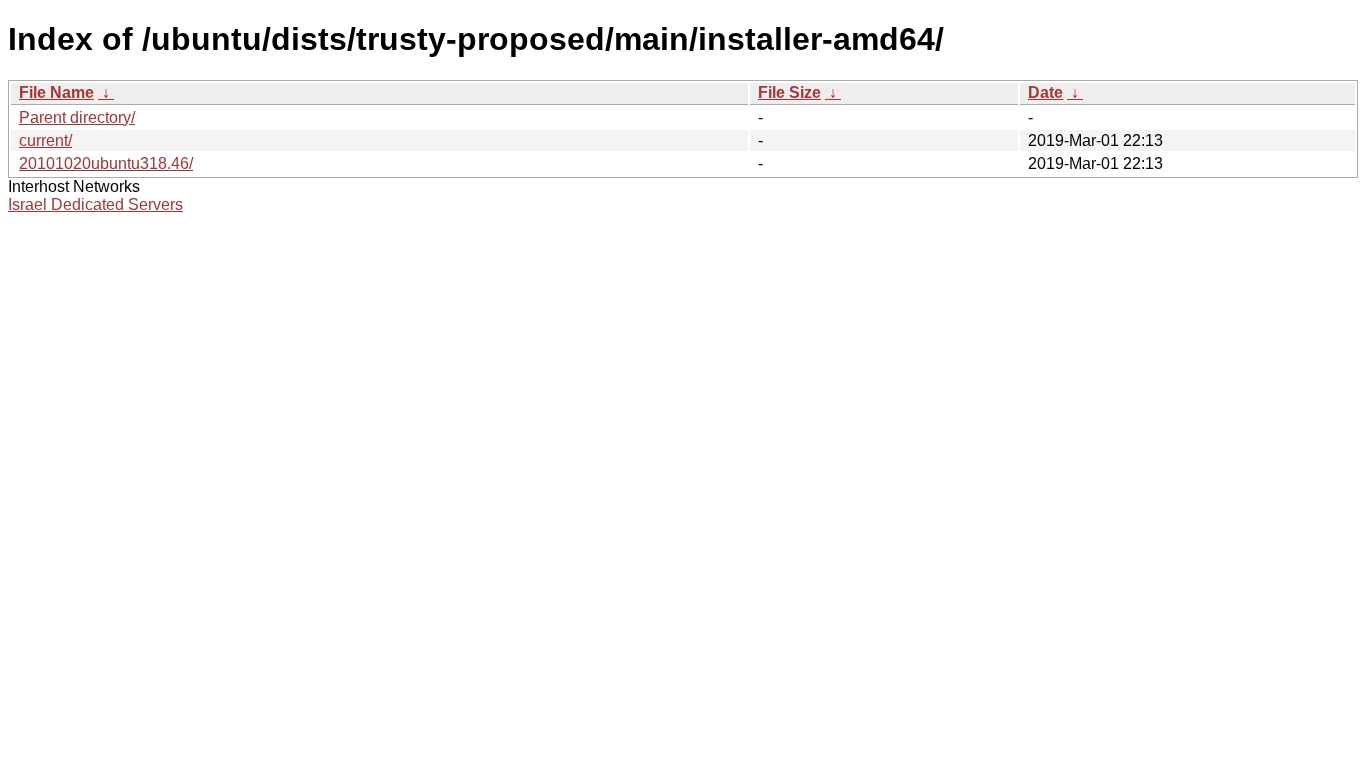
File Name (56, 92)
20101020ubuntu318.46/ (106, 163)
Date (1045, 92)
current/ (45, 140)
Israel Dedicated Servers (95, 204)
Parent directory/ (77, 117)
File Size (789, 92)
